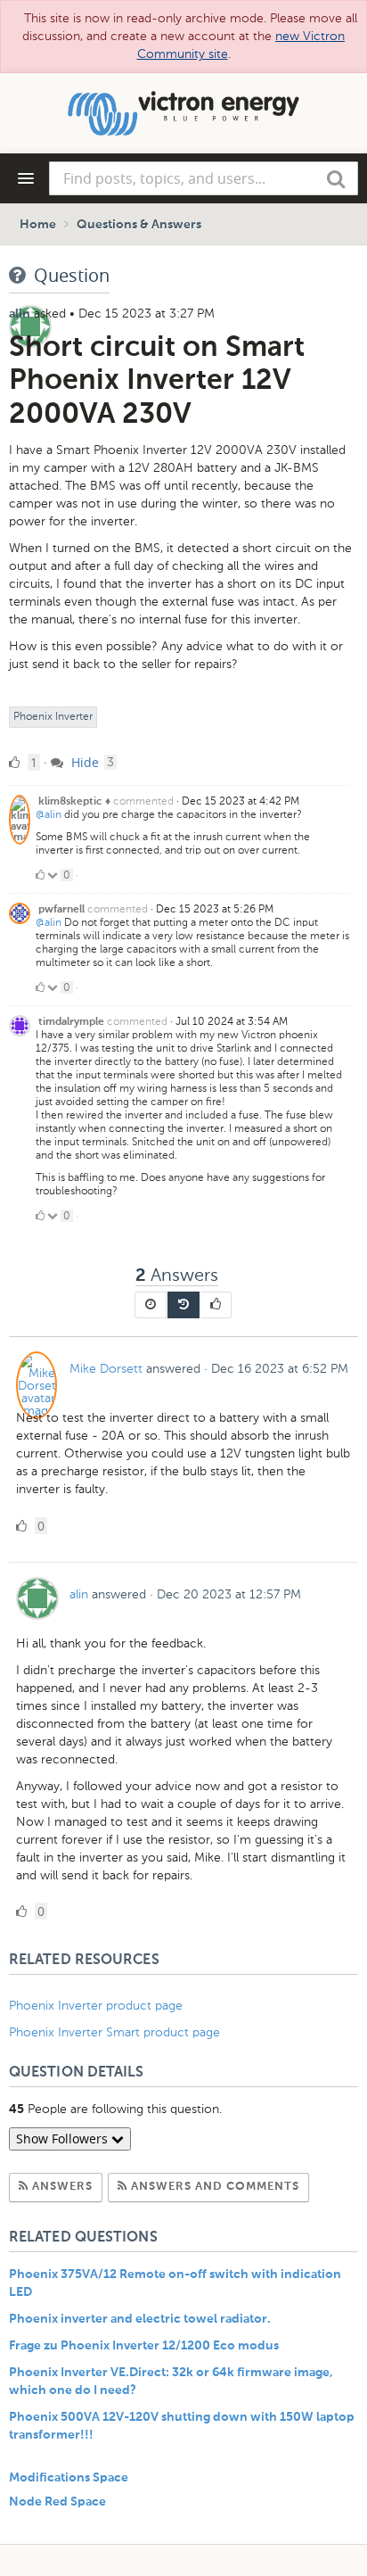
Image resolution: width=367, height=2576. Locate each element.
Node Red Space (57, 2502)
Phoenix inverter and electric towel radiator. (140, 2319)
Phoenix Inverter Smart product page (114, 2032)
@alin (49, 814)
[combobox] (204, 178)
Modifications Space (69, 2478)
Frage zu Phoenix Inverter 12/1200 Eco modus (144, 2346)
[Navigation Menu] (26, 178)
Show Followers (64, 2138)
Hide (83, 762)
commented (143, 801)
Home (38, 225)
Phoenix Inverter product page (96, 2006)
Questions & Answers (139, 225)
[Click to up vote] (40, 875)
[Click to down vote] (54, 875)
